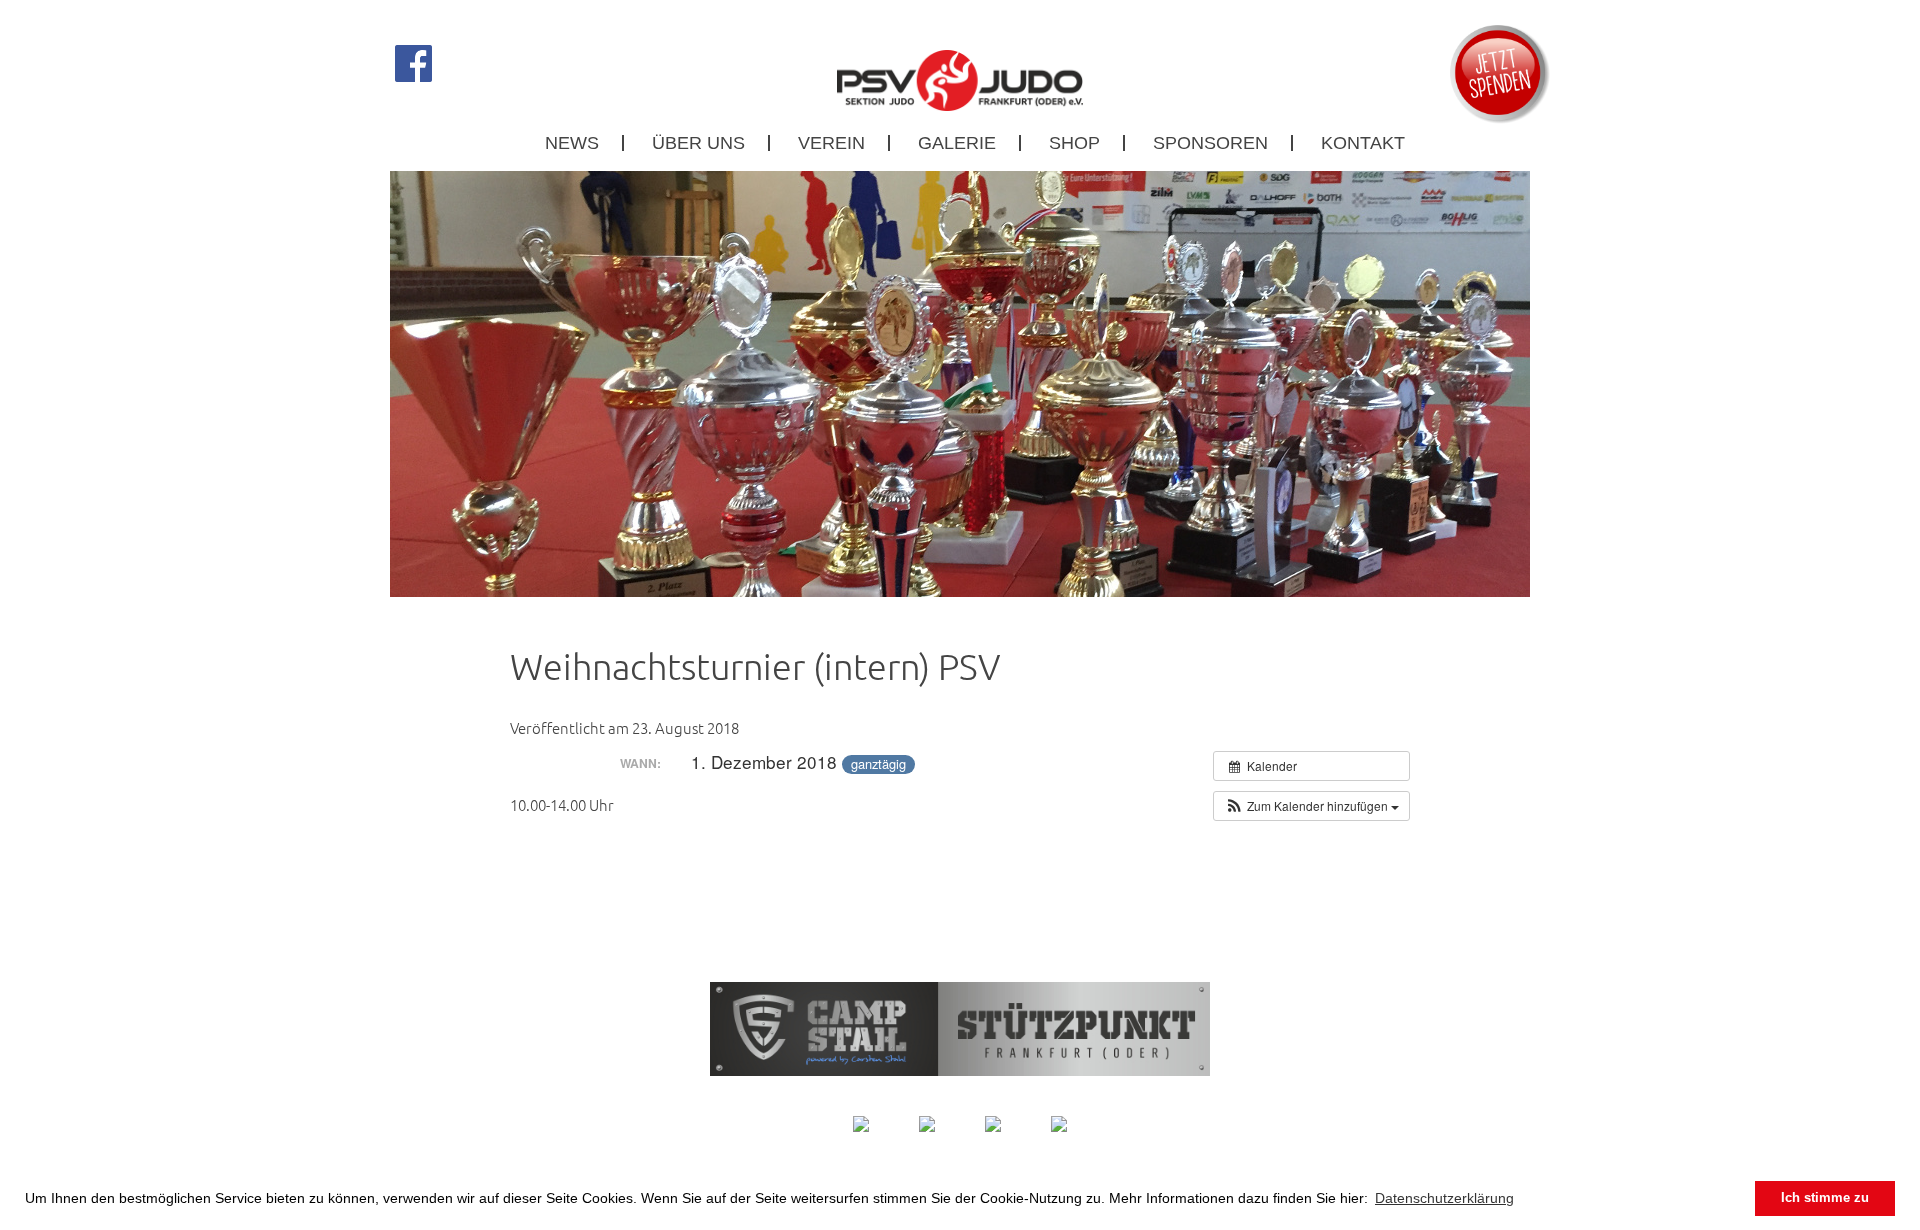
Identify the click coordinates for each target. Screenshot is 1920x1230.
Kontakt (1363, 143)
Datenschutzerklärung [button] (1444, 1198)
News (572, 143)
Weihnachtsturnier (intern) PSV (755, 666)
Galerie (957, 143)
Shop (1074, 143)
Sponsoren (1210, 143)
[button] (1311, 806)
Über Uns (698, 143)
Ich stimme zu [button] (1825, 1198)
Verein (831, 143)
